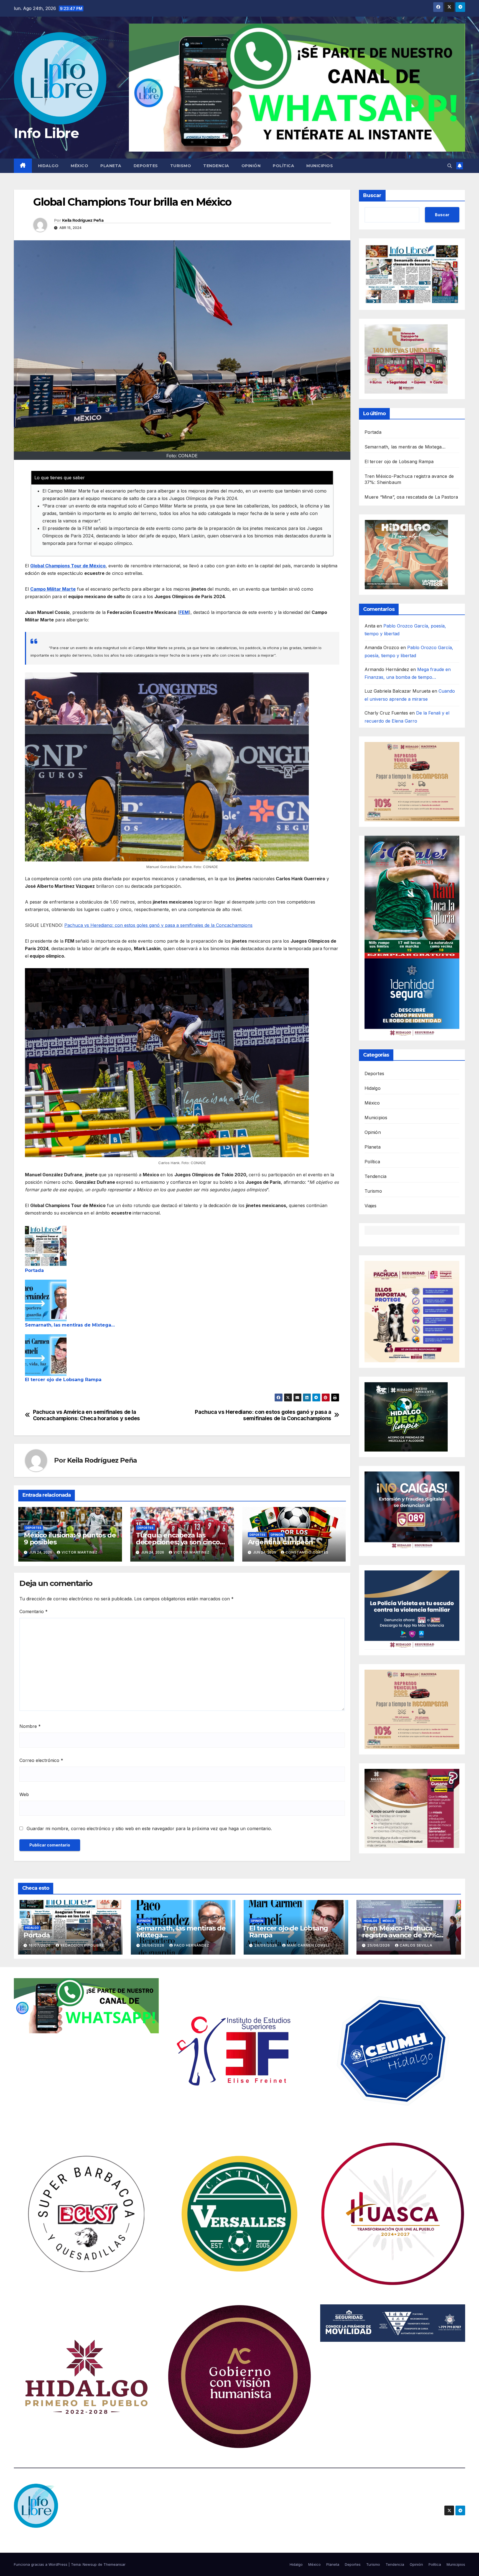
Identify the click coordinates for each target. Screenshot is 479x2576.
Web (24, 1794)
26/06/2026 (154, 1945)
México (79, 166)
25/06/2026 (379, 1945)
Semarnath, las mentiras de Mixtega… (70, 1325)
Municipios (320, 166)
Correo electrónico (41, 1760)
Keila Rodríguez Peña (83, 220)
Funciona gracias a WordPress (41, 2564)
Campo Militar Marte (53, 589)
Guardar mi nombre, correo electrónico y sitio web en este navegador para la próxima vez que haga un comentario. (149, 1828)
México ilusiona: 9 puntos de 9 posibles (70, 1539)
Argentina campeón (281, 1542)
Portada (34, 1270)
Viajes (371, 1206)
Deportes (146, 166)
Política (283, 166)
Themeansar (114, 2564)
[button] (450, 166)
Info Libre (46, 133)
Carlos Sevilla (416, 1945)
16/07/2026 (40, 1945)
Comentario (34, 1611)
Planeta (111, 166)
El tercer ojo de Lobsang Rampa (63, 1380)
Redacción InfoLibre (82, 1945)
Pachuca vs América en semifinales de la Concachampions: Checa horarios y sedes (86, 1415)
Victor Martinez (80, 1552)
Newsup (90, 2564)
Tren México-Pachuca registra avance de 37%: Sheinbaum (400, 1935)
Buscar (372, 195)
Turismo (181, 166)
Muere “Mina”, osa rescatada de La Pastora (411, 497)
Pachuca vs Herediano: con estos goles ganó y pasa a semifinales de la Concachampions (158, 925)
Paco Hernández (192, 1945)
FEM (184, 612)
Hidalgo (48, 166)
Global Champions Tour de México (68, 566)
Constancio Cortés (307, 1552)
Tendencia (216, 166)
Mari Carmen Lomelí (308, 1945)
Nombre (30, 1726)
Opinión (251, 166)
